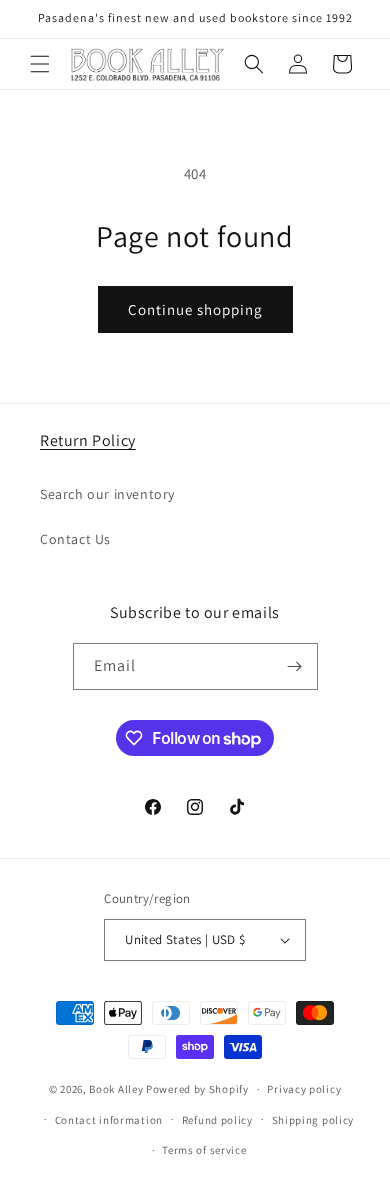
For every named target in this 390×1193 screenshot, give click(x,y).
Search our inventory (107, 494)
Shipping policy (313, 1120)
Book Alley (116, 1089)
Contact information (109, 1120)
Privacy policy (304, 1089)
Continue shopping (195, 309)
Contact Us (75, 539)
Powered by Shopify (197, 1089)
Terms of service (204, 1150)
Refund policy (217, 1120)
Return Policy (88, 440)
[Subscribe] (295, 666)
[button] (40, 64)
